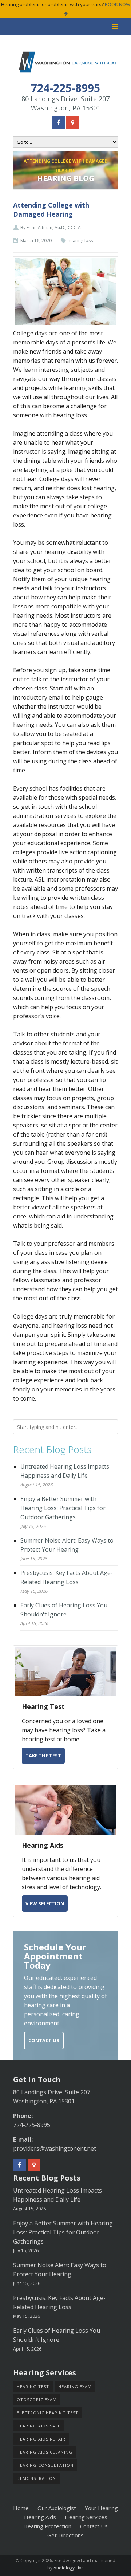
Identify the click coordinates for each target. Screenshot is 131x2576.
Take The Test (43, 1756)
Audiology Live (69, 2568)
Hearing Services (86, 2517)
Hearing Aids (40, 2517)
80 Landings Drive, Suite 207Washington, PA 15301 (65, 103)
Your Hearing (101, 2508)
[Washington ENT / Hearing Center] (68, 62)
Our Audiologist (57, 2508)
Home (21, 2508)
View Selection (45, 1903)
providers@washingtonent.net (55, 2148)
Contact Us (44, 2040)
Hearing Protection (47, 2526)
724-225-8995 (32, 2125)
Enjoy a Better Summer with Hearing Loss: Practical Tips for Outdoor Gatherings (63, 1508)
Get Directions (65, 2535)
